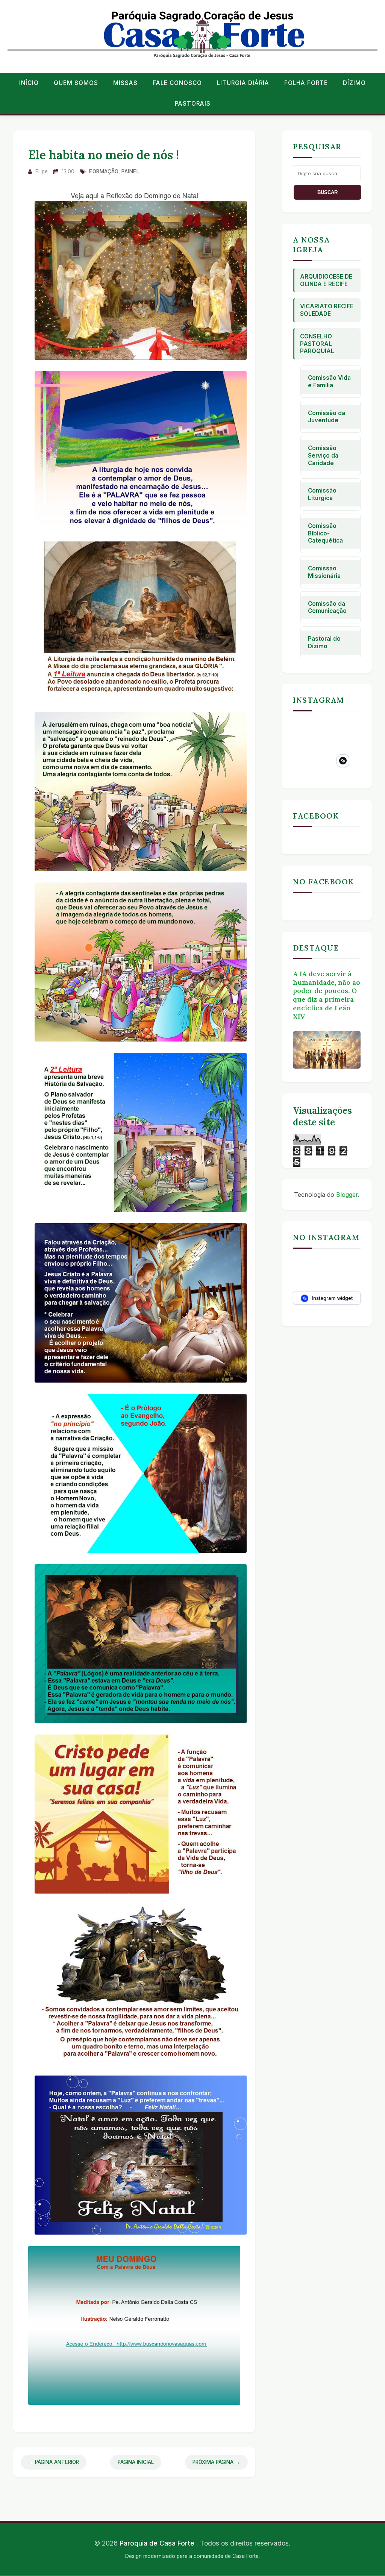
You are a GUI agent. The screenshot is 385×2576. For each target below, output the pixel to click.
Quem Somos (76, 83)
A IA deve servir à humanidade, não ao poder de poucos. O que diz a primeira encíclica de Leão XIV (327, 995)
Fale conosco (177, 83)
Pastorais (193, 104)
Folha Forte (306, 83)
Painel (130, 171)
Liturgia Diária (243, 83)
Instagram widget (331, 1298)
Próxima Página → (216, 2462)
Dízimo (354, 83)
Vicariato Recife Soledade (327, 310)
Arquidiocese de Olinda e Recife (326, 280)
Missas (125, 83)
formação (104, 171)
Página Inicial (136, 2462)
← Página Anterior (54, 2462)
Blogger (347, 1195)
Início (29, 83)
